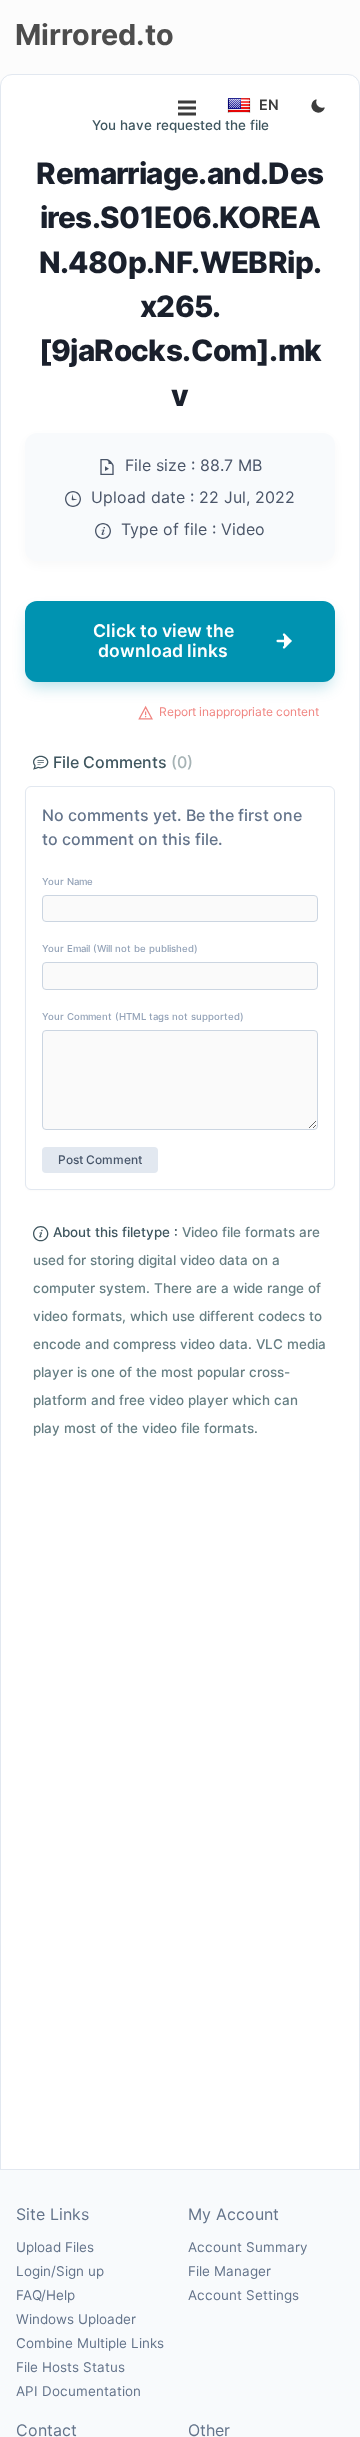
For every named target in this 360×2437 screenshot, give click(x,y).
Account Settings (243, 2295)
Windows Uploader (76, 2319)
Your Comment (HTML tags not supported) (143, 1016)
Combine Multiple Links (90, 2343)
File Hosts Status (70, 2367)
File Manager (229, 2271)
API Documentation (78, 2391)
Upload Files (55, 2247)
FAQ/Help (45, 2295)
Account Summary (247, 2247)
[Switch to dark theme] (318, 107)
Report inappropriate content (239, 711)
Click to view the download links (163, 640)
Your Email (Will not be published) (120, 948)
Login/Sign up (60, 2271)
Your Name (67, 881)
